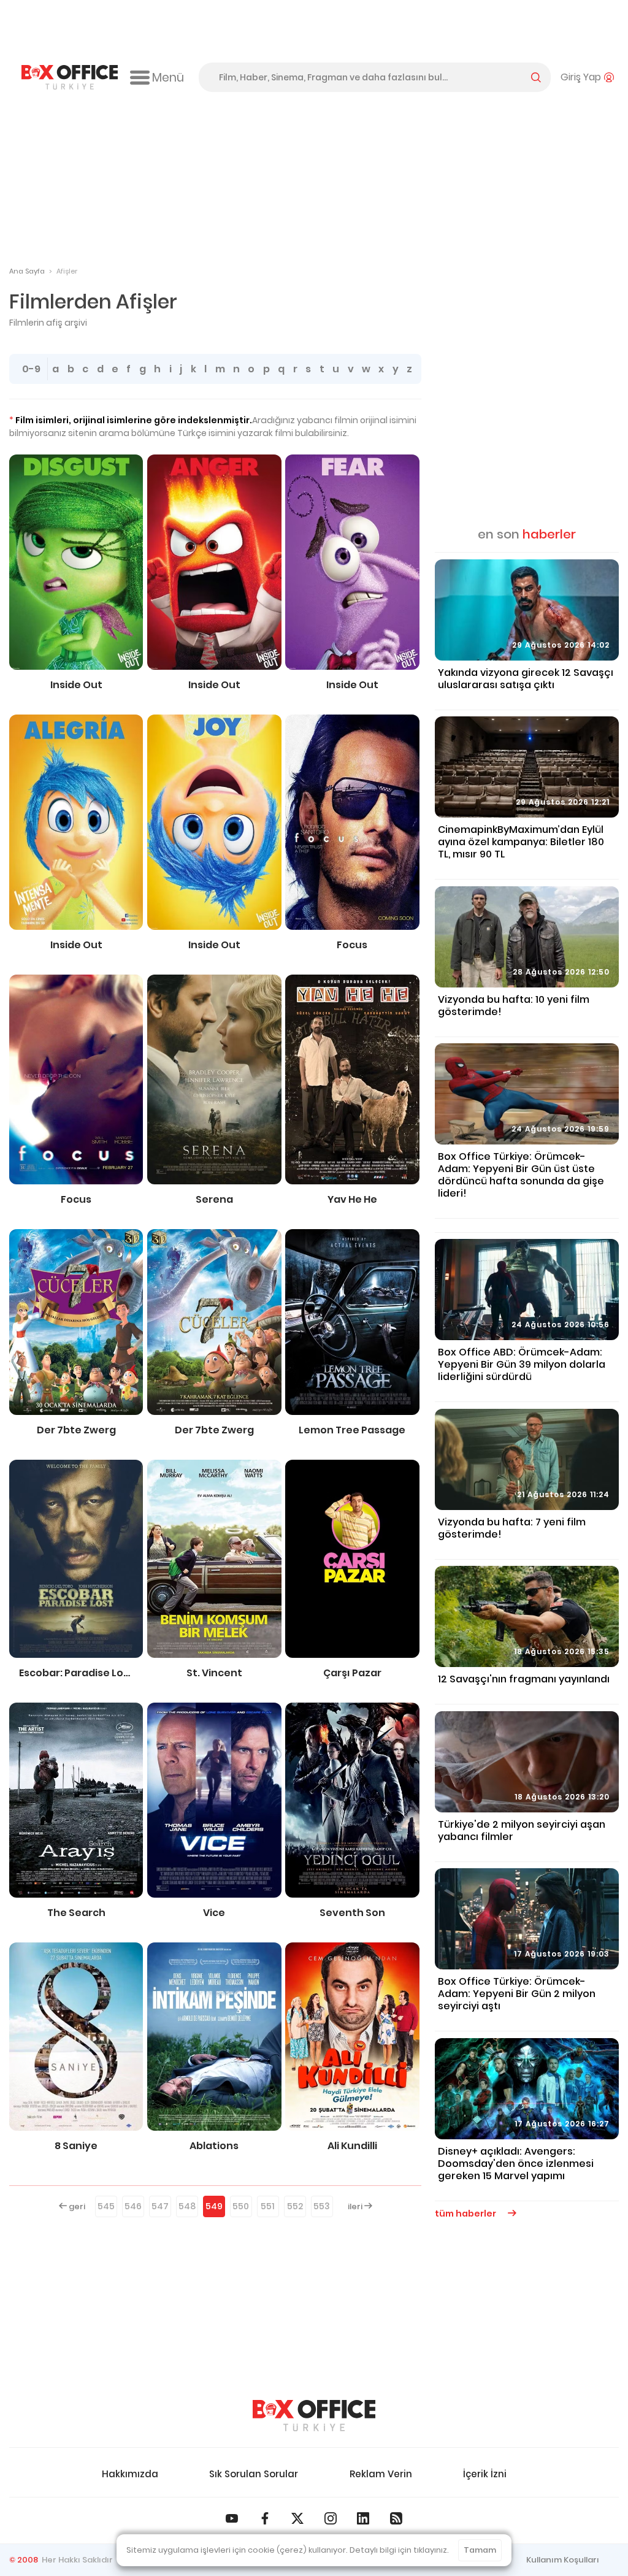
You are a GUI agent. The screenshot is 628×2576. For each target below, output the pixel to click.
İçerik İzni (485, 2474)
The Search (76, 1913)
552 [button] (295, 2206)
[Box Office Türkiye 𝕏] (297, 2518)
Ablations (214, 2146)
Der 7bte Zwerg (76, 1430)
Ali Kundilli (352, 2146)
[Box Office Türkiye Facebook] (265, 2518)
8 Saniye (76, 2146)
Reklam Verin (381, 2474)
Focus (352, 945)
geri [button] (76, 2206)
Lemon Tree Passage (352, 1430)
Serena (214, 1200)
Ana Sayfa (27, 271)
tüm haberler (466, 2214)
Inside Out (76, 685)
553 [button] (322, 2206)
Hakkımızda (130, 2474)
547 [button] (160, 2206)
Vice (214, 1913)
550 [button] (241, 2206)
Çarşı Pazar (352, 1673)
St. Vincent (214, 1673)
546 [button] (133, 2206)
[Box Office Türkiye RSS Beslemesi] (396, 2518)
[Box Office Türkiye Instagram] (331, 2518)
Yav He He (352, 1200)
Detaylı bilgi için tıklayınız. (399, 2550)
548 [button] (187, 2206)
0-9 (31, 369)
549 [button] (214, 2206)
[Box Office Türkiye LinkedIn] (363, 2518)
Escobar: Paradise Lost (76, 1673)
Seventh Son (352, 1913)
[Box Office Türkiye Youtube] (232, 2518)
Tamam (480, 2550)
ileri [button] (356, 2206)
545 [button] (106, 2206)
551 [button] (268, 2206)
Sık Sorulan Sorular (254, 2474)
